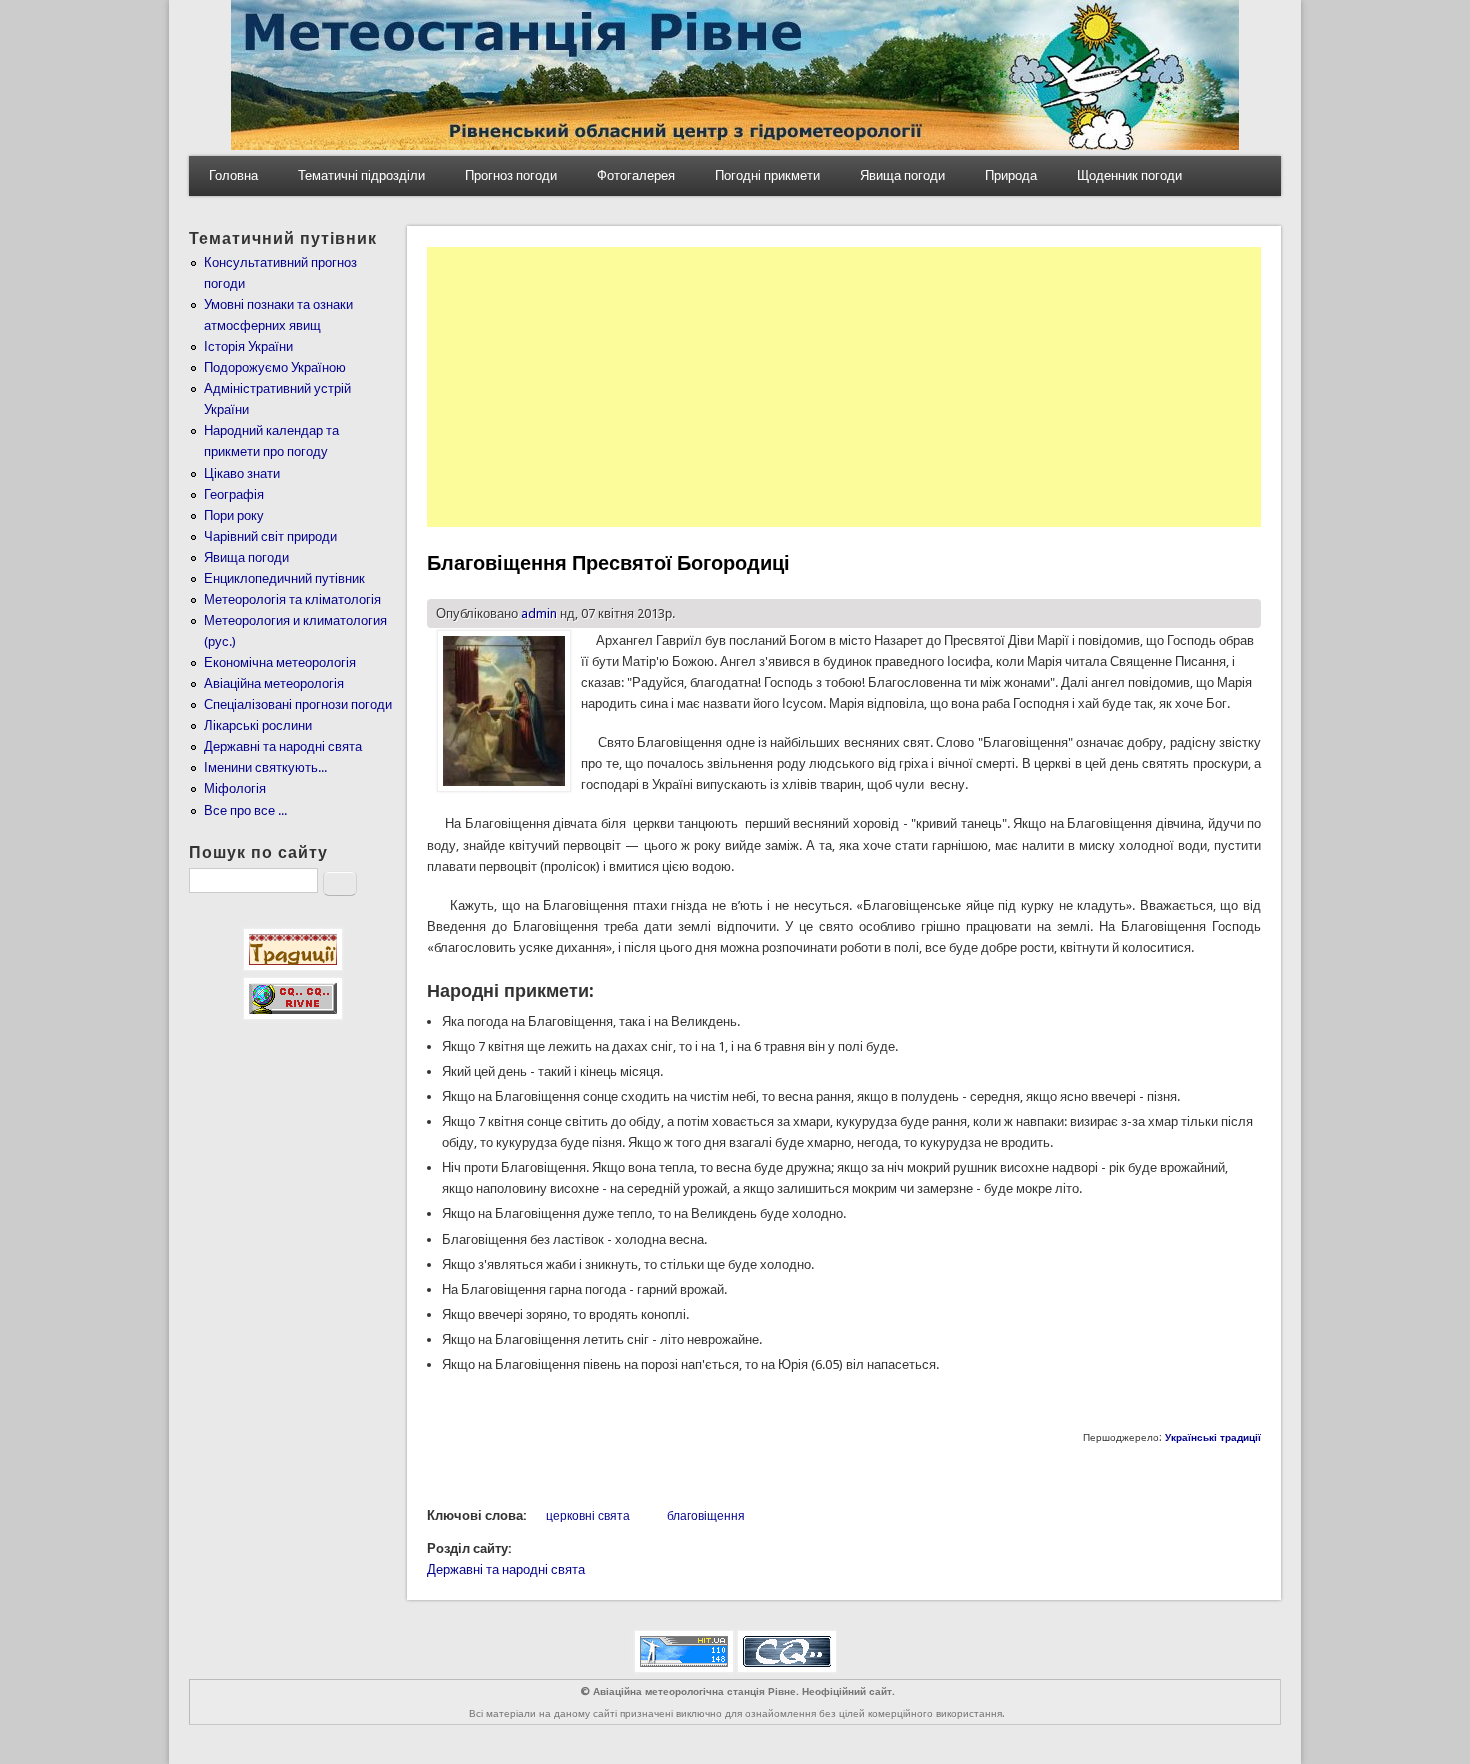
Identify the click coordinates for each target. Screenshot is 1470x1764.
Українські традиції (1213, 1437)
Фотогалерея (636, 175)
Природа (1011, 175)
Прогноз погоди (511, 175)
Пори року (234, 515)
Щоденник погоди (1129, 175)
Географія (234, 494)
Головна (233, 175)
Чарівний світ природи (270, 536)
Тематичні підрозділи (361, 175)
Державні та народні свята (506, 1569)
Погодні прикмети (767, 175)
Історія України (248, 346)
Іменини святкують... (265, 767)
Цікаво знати (242, 473)
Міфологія (235, 788)
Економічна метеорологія (280, 662)
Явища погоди (902, 175)
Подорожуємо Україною (275, 367)
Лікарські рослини (258, 725)
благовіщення (706, 1516)
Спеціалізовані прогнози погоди (298, 704)
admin (539, 613)
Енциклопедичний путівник (284, 578)
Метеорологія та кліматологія (292, 599)
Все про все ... (245, 810)
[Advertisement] (844, 387)
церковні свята (588, 1516)
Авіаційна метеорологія (274, 683)
